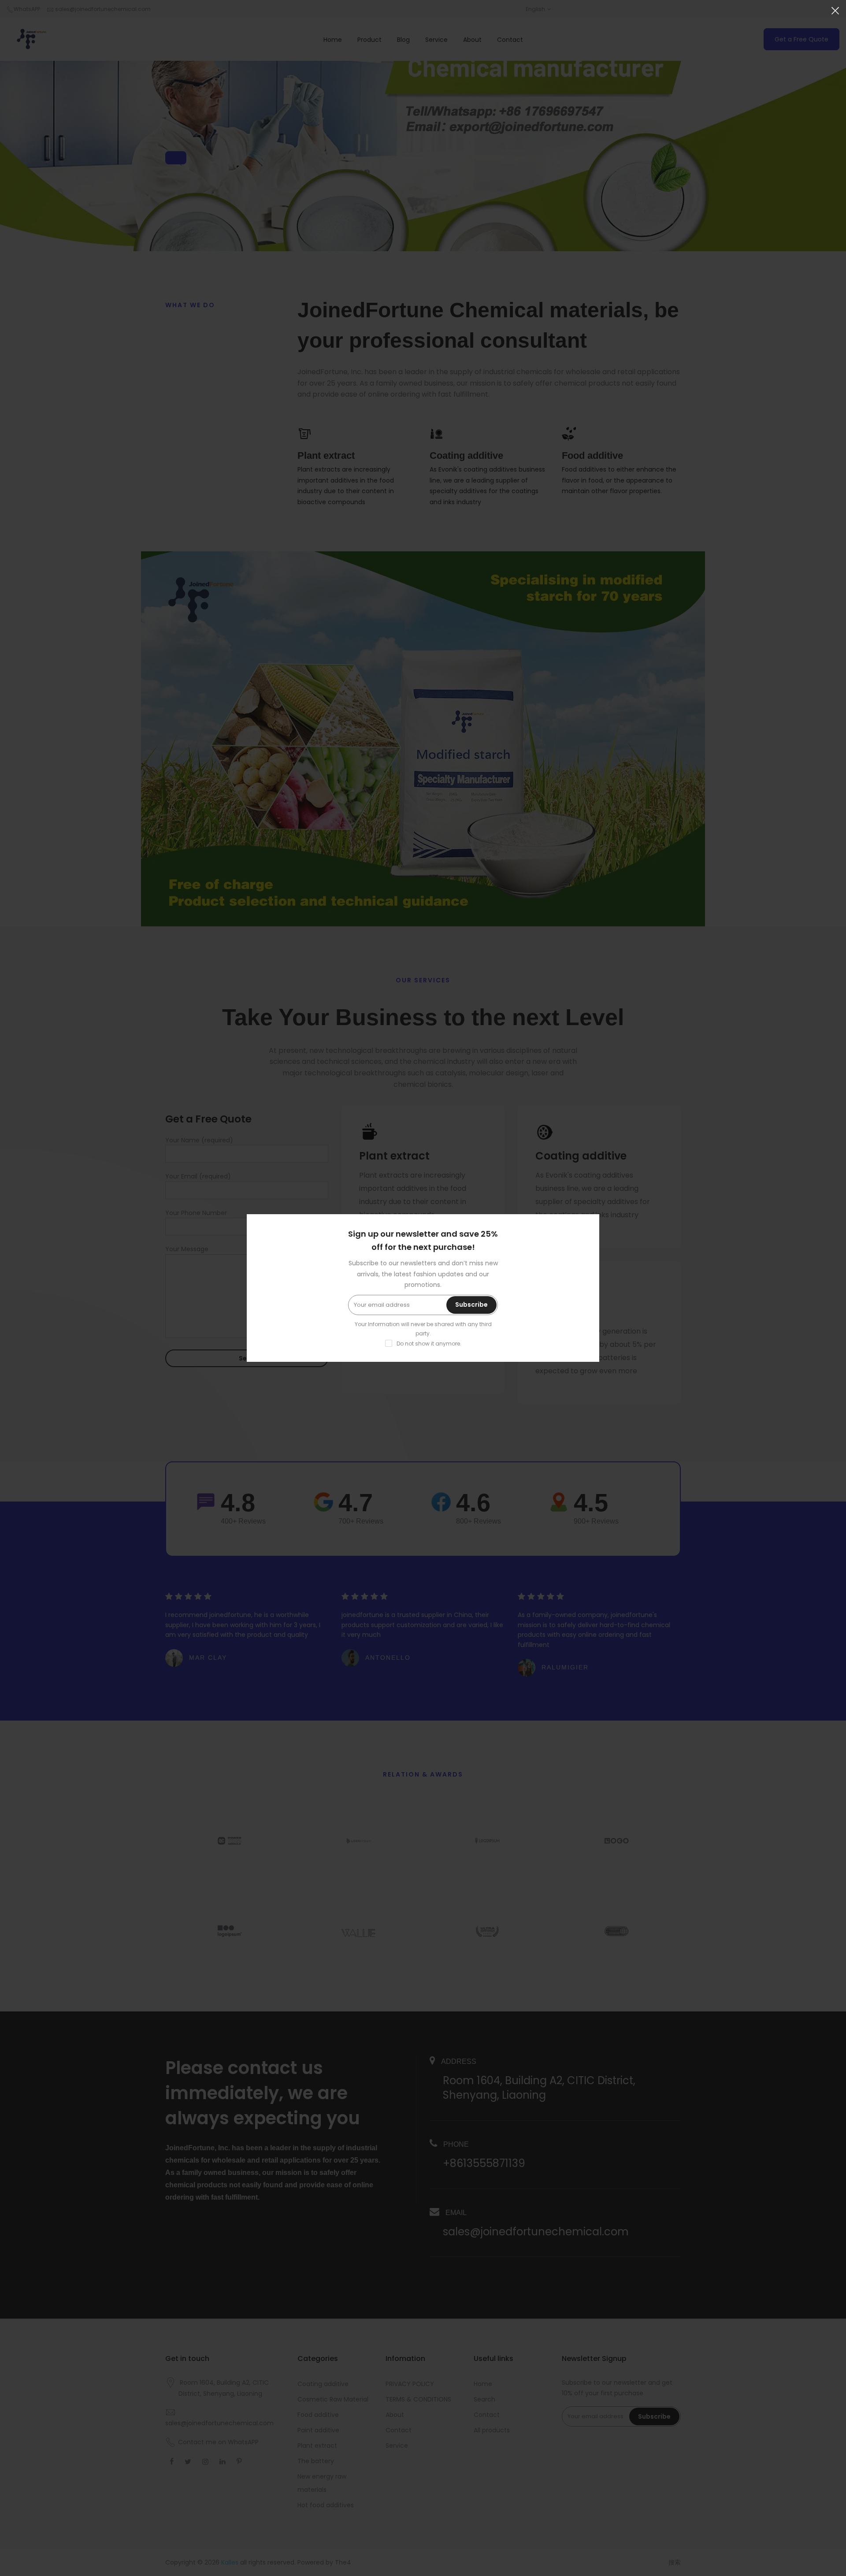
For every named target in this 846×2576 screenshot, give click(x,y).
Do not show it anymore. (429, 1344)
